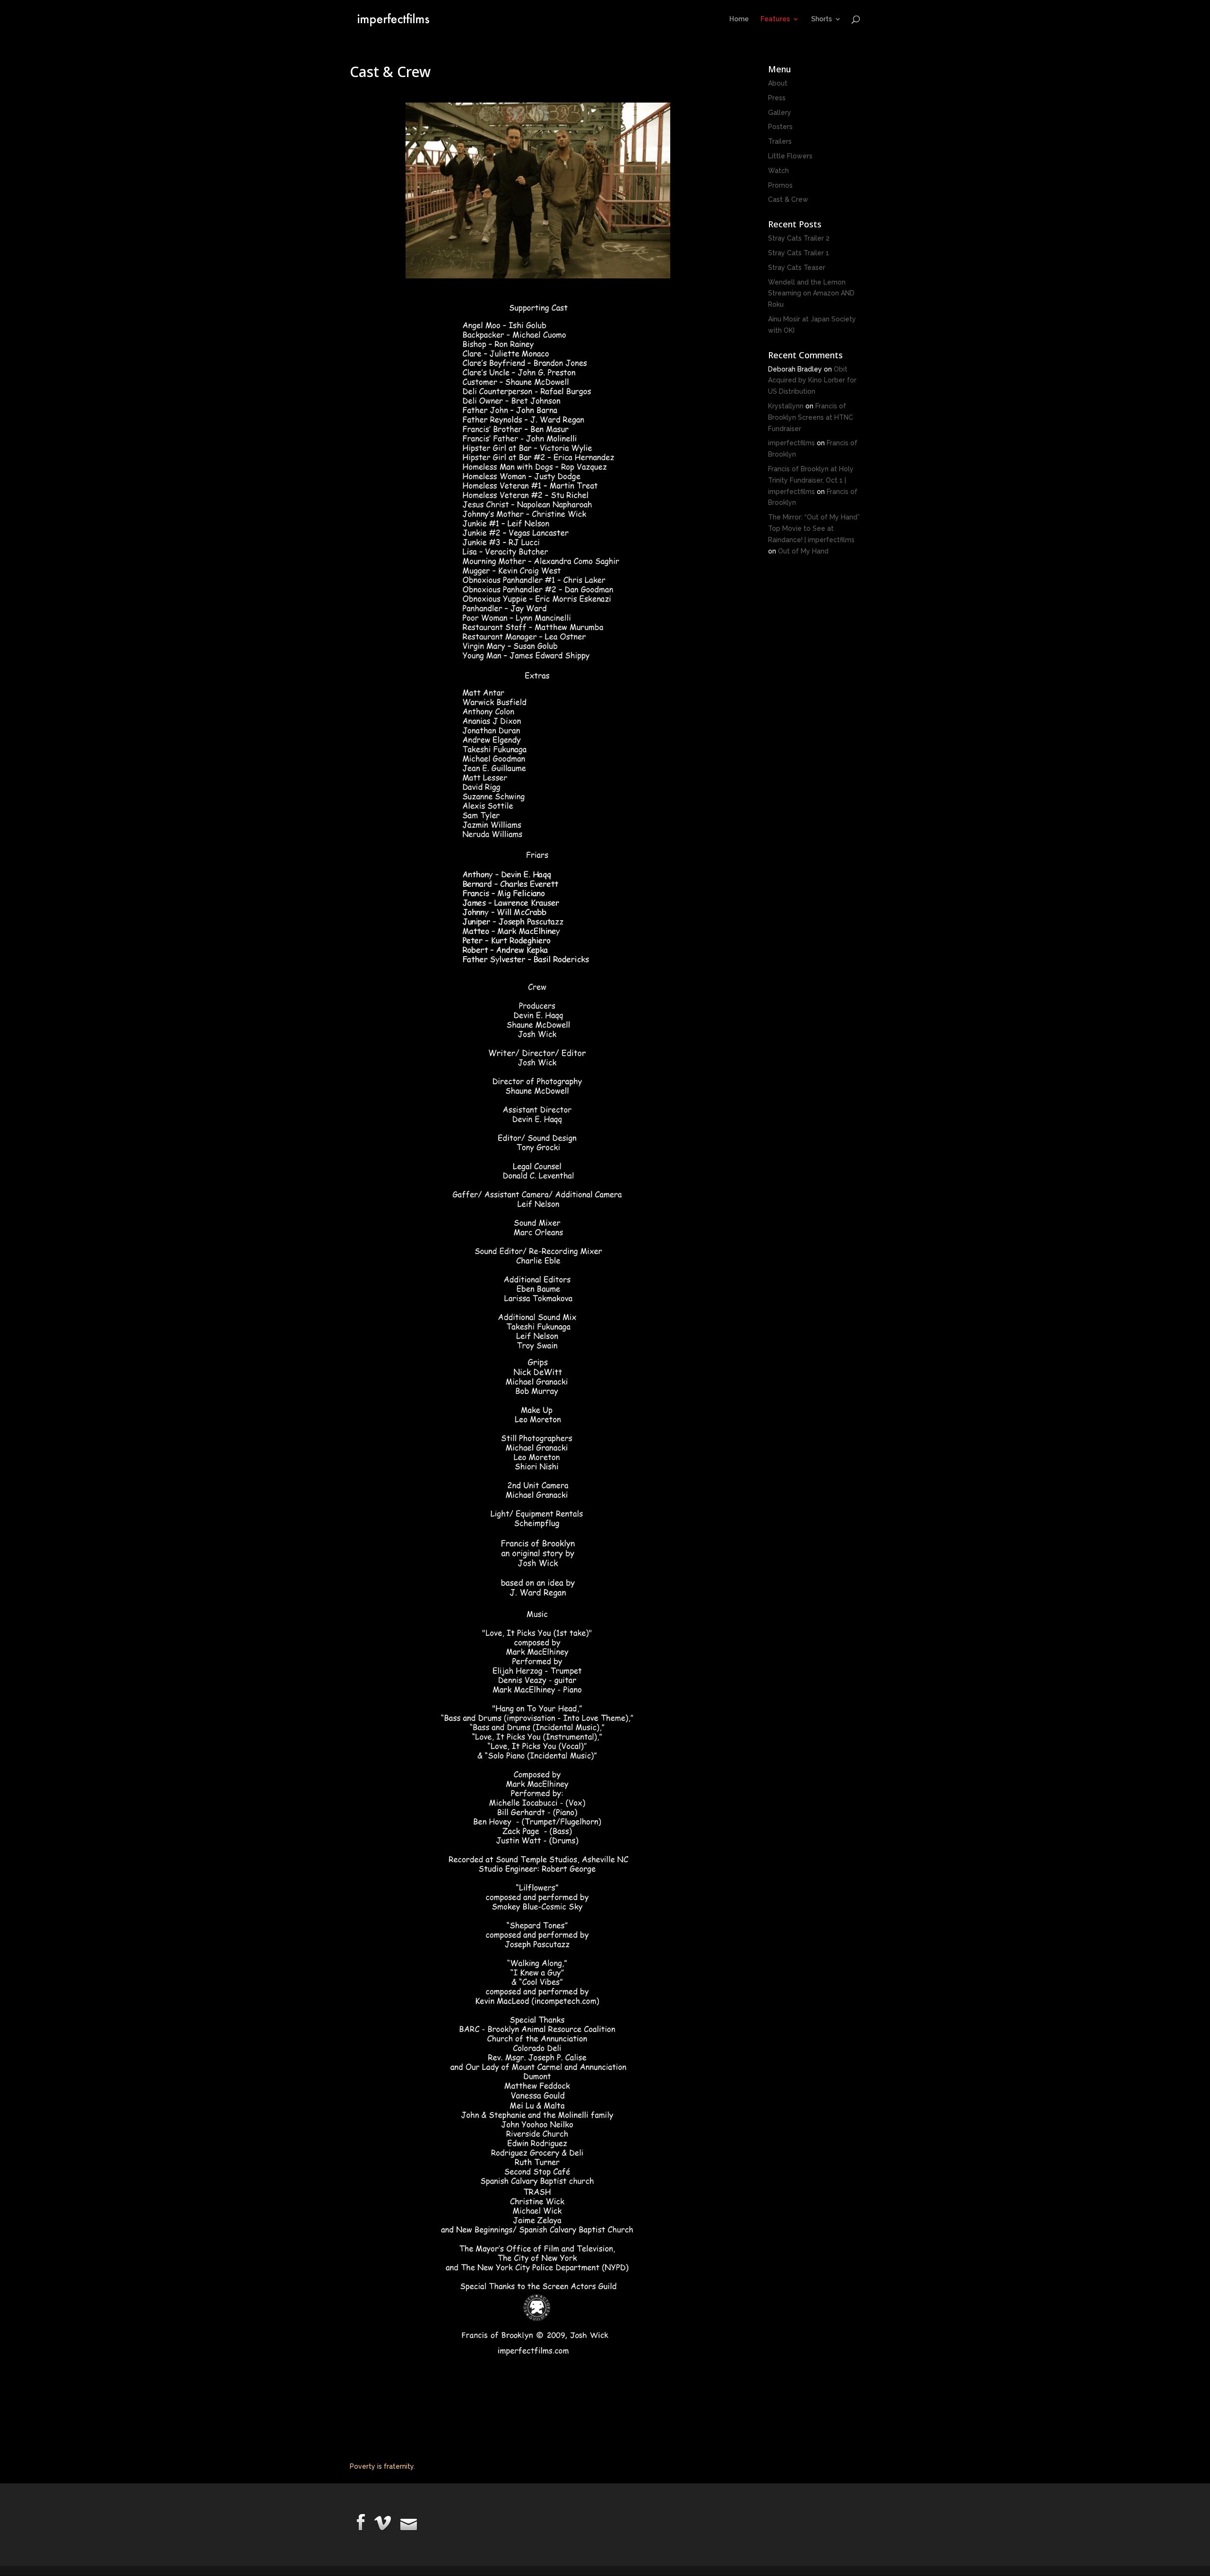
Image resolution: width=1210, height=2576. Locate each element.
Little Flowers (790, 156)
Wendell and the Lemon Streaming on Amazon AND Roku (811, 294)
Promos (780, 185)
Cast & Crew (788, 199)
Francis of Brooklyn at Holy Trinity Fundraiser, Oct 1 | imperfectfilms (811, 480)
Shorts (821, 19)
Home (739, 19)
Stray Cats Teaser (797, 268)
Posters (780, 127)
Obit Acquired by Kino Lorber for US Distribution (812, 380)
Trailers (780, 141)
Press (777, 98)
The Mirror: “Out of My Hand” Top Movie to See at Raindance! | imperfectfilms (814, 528)
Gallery (780, 112)
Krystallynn (786, 406)
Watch (778, 171)
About (778, 83)
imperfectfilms (791, 443)
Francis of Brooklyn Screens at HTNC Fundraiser (811, 417)
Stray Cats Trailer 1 (799, 253)
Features (775, 19)
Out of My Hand (803, 551)
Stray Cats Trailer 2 (799, 238)
